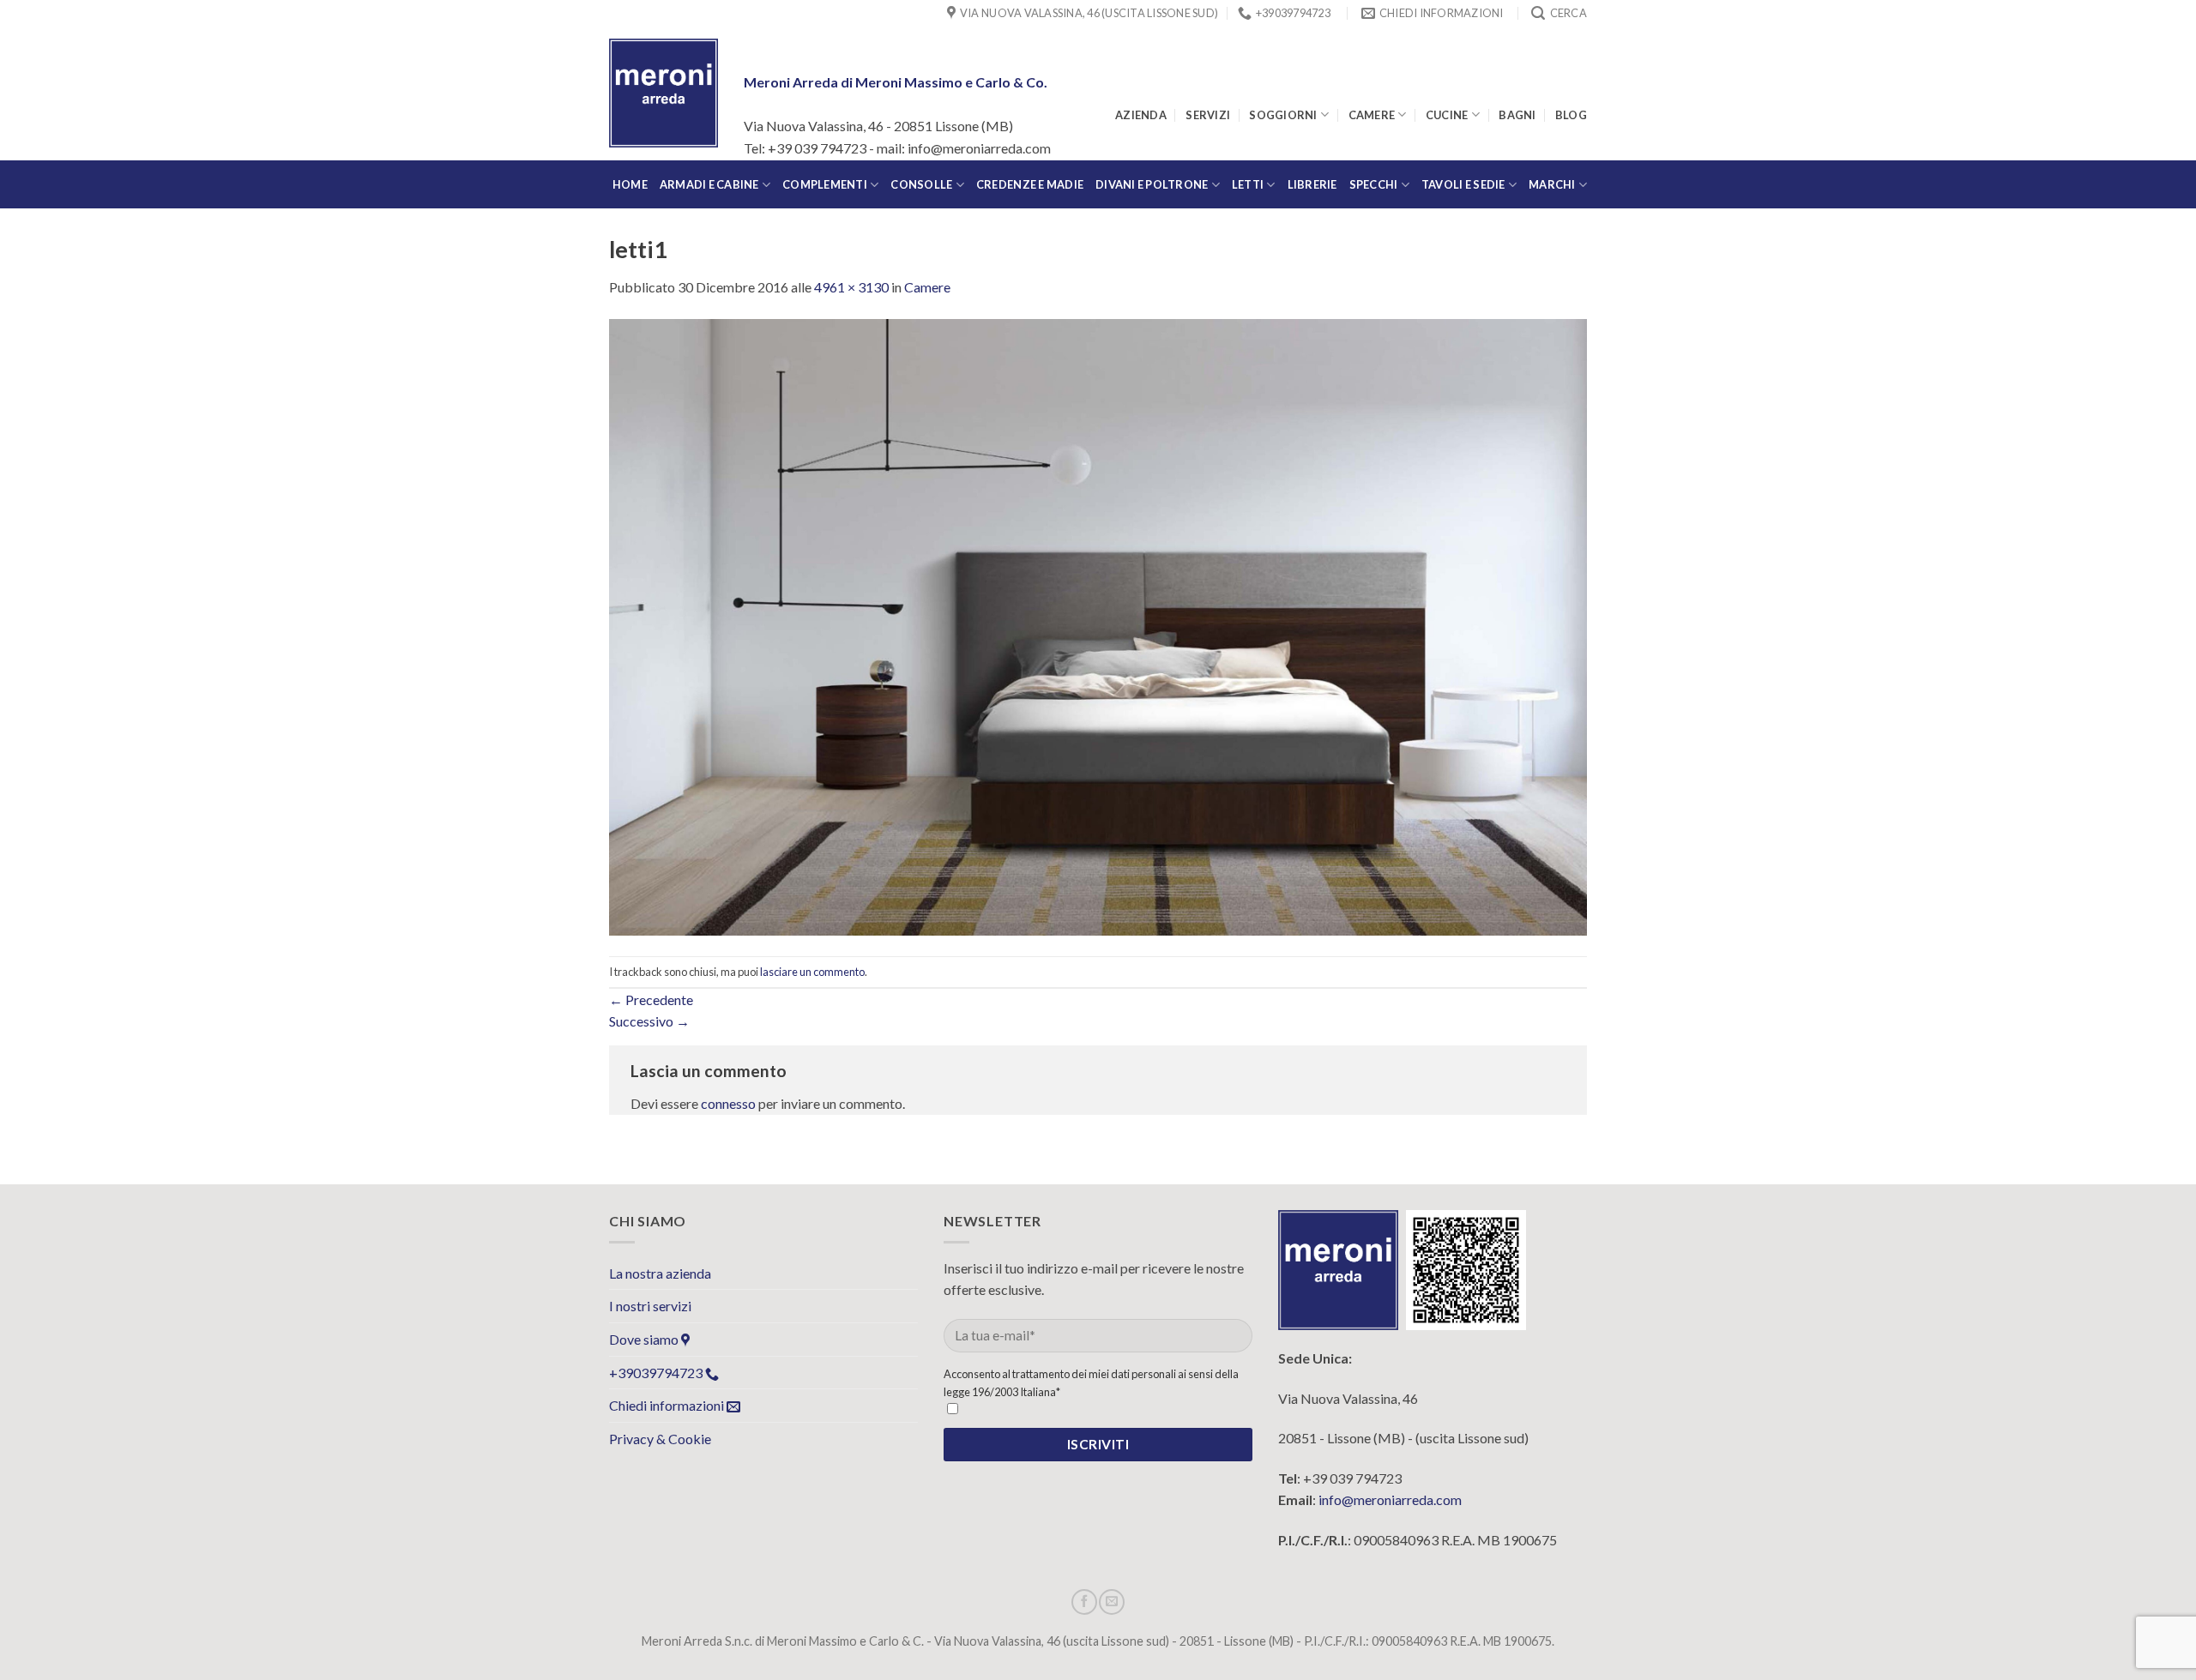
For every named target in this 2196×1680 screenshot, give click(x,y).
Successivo (649, 1021)
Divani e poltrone (1152, 184)
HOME (630, 184)
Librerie (1312, 184)
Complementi (825, 184)
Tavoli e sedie (1463, 184)
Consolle (921, 184)
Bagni (1517, 115)
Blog (1571, 115)
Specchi (1374, 184)
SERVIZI (1208, 115)
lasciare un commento (812, 972)
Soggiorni (1283, 115)
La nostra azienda (660, 1273)
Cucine (1447, 115)
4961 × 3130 (851, 287)
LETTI (1248, 184)
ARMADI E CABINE (709, 184)
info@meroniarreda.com (1390, 1499)
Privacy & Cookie (660, 1439)
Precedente (651, 1000)
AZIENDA (1141, 115)
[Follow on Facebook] (1084, 1602)
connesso (728, 1103)
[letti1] (1098, 626)
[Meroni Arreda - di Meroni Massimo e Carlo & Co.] (664, 93)
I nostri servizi (650, 1306)
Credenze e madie (1030, 184)
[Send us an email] (1112, 1602)
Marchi (1552, 184)
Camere (1372, 115)
